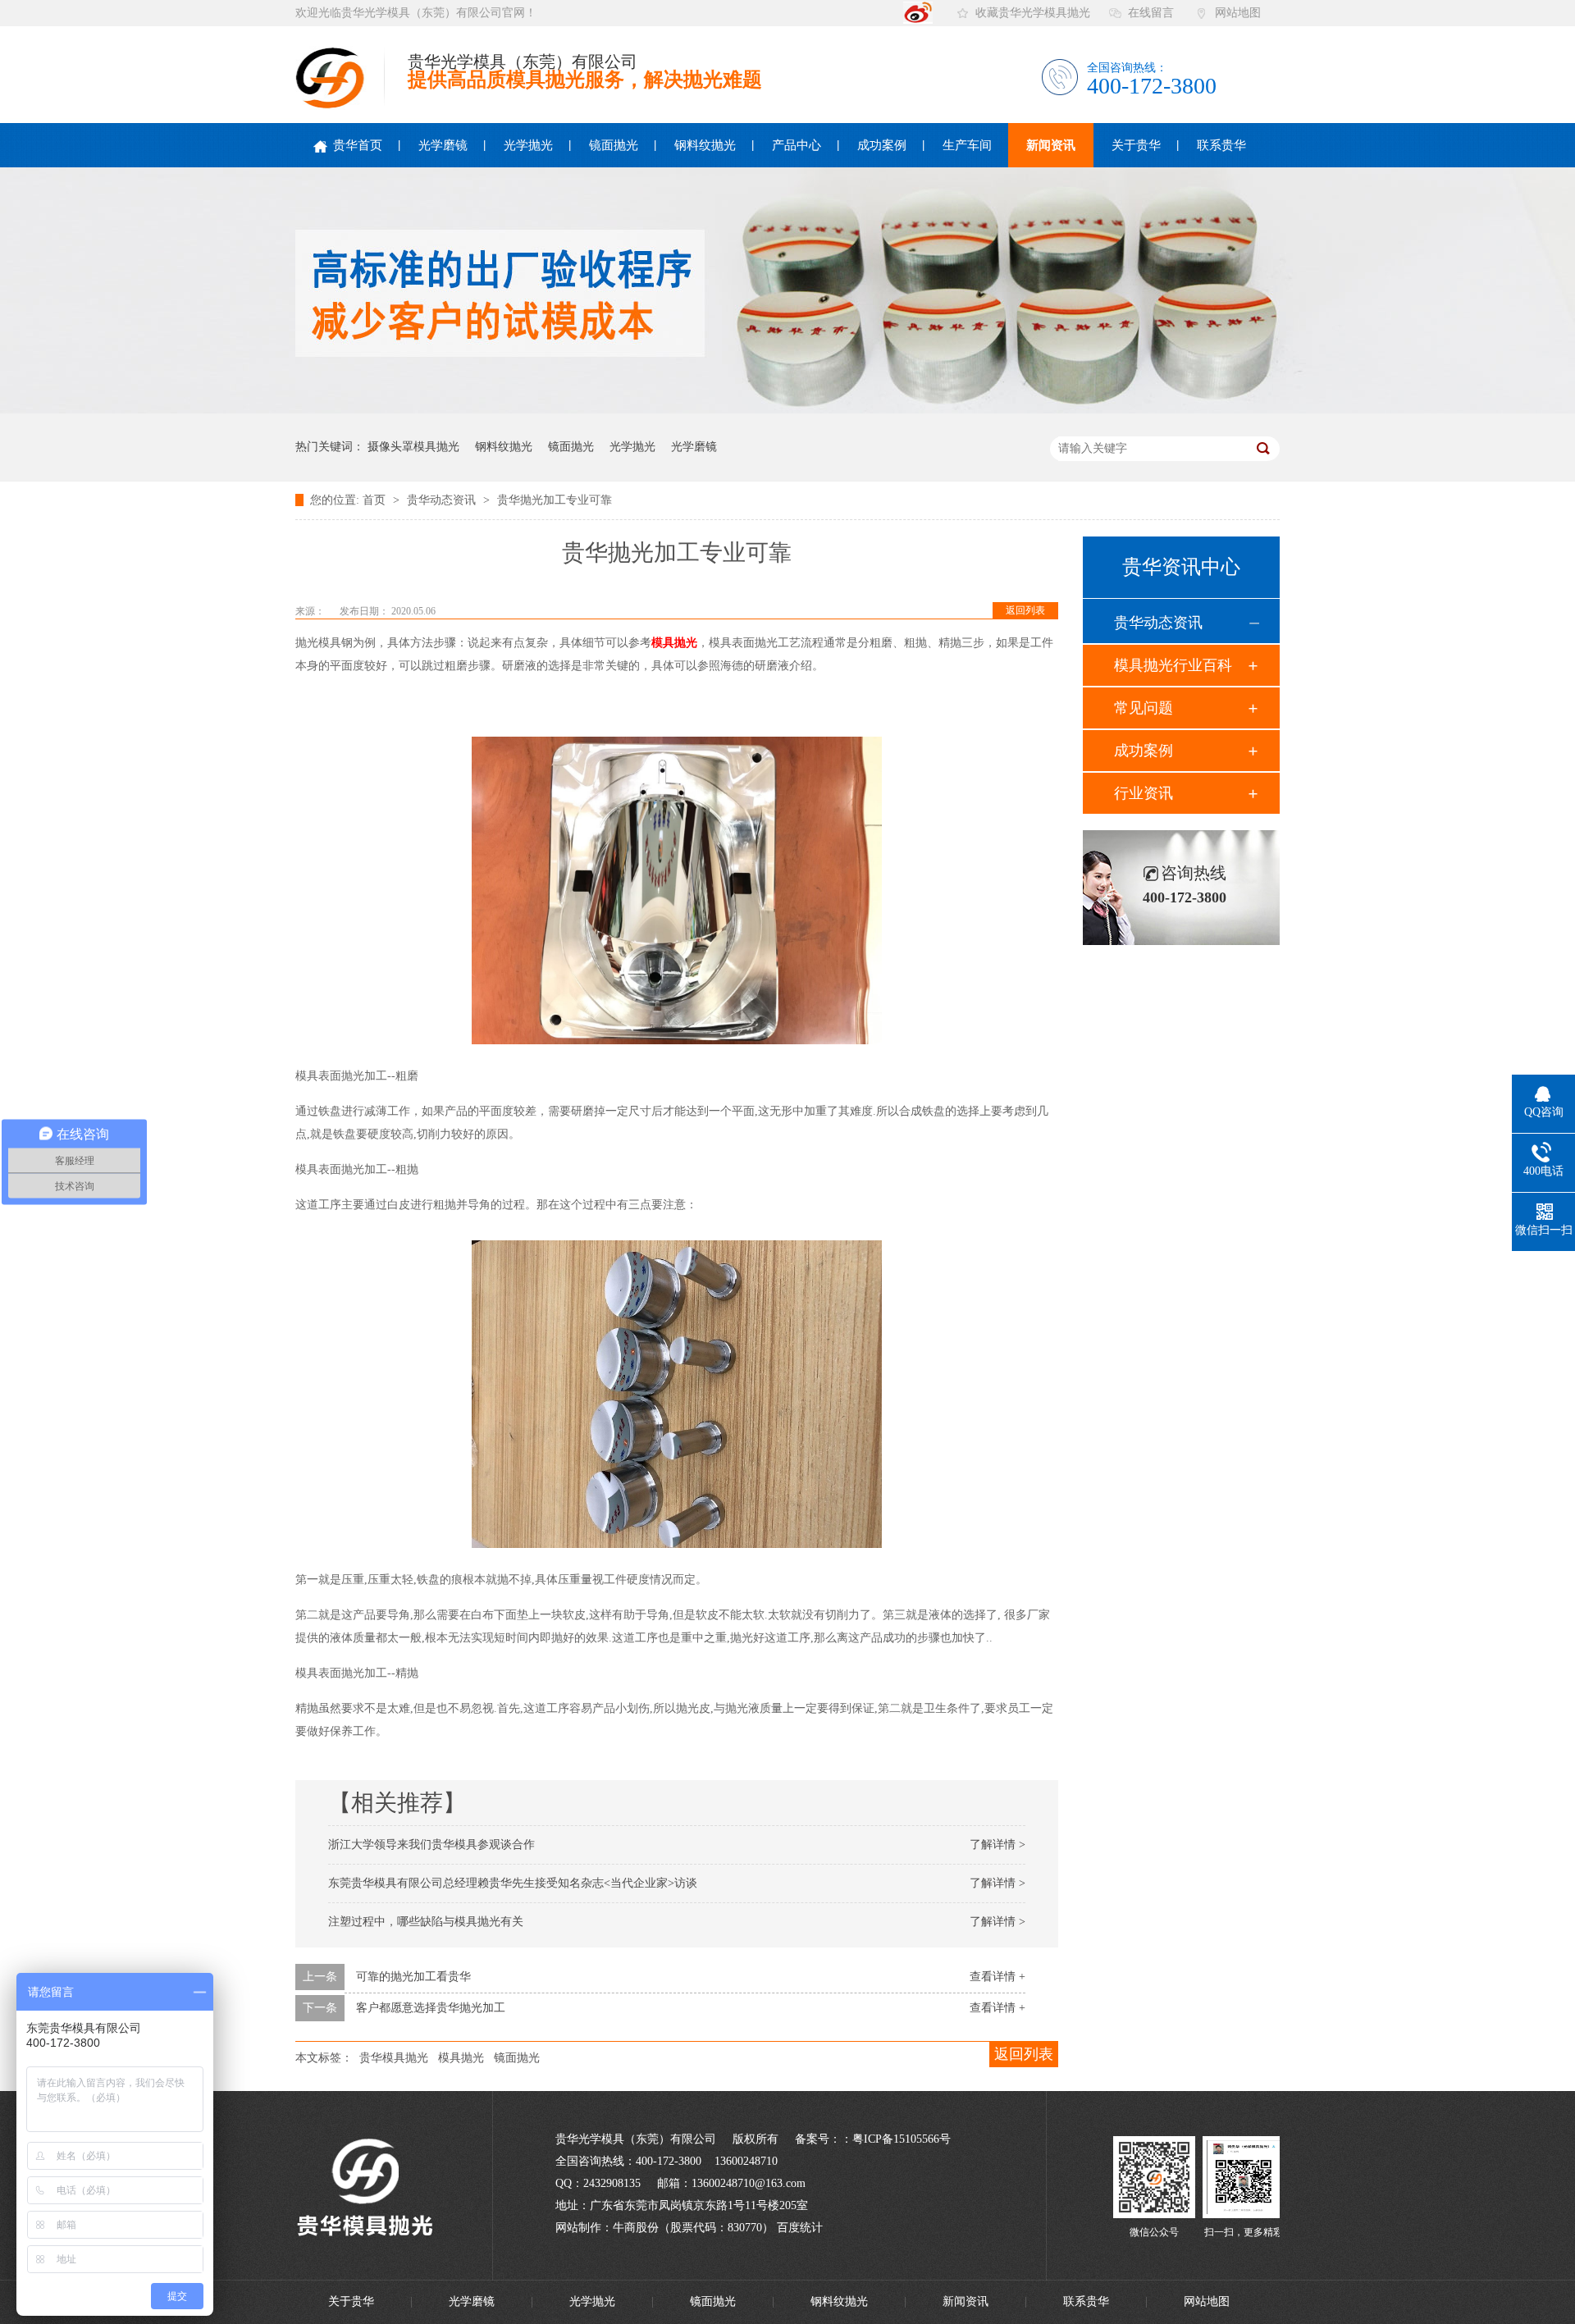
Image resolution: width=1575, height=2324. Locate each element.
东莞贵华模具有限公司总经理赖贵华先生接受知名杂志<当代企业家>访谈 (513, 1883)
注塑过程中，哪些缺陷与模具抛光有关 (426, 1922)
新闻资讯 (1051, 145)
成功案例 (882, 145)
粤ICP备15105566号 (902, 2139)
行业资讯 (1144, 793)
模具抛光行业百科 (1173, 665)
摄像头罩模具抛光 (413, 447)
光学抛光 (528, 145)
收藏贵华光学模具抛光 (1033, 13)
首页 (376, 500)
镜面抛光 (614, 145)
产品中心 (797, 145)
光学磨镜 (443, 145)
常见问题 (1144, 708)
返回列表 (1025, 610)
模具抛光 (674, 643)
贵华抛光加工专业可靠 (555, 500)
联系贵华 (1221, 145)
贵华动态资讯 (443, 500)
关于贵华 (1136, 145)
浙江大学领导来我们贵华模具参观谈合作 (431, 1845)
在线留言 (1151, 13)
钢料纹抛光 (705, 145)
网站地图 (1238, 13)
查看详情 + (997, 1977)
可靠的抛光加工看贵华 (413, 1977)
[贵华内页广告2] (787, 410)
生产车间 (967, 145)
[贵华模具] (1154, 2214)
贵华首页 (356, 145)
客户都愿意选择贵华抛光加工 (431, 2008)
